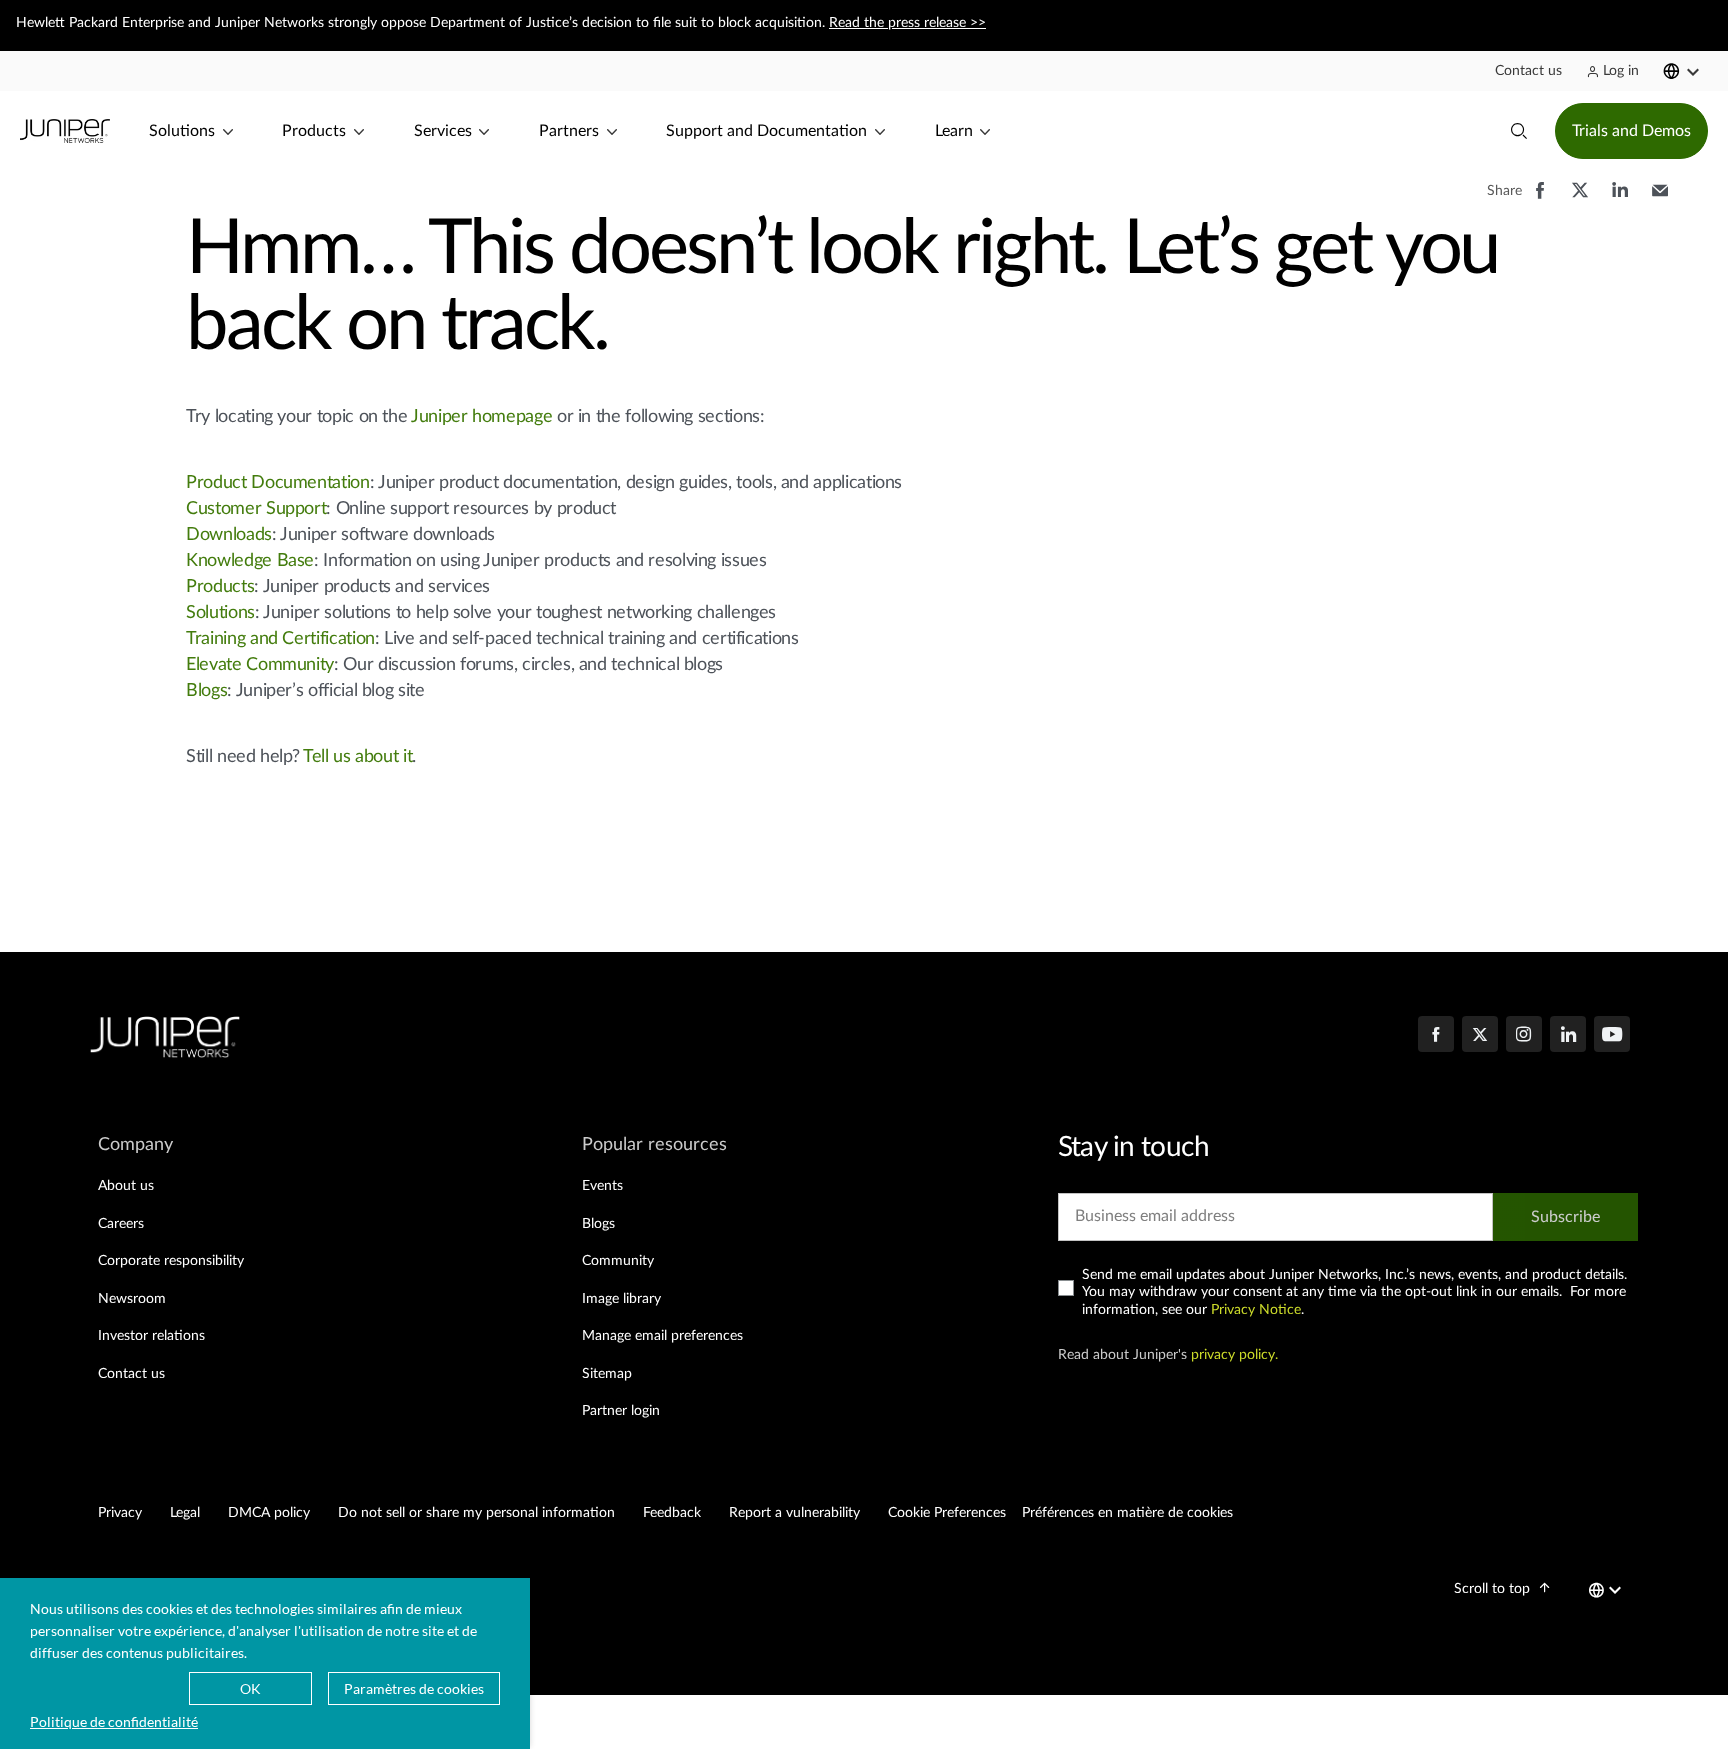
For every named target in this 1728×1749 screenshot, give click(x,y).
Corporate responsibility (171, 1261)
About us (126, 1186)
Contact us (131, 1374)
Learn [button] (954, 131)
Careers (121, 1224)
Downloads (229, 535)
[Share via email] (1660, 200)
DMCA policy (269, 1513)
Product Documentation (277, 483)
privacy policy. (1234, 1355)
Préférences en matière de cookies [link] (1127, 1513)
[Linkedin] (1568, 1036)
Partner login (621, 1411)
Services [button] (443, 131)
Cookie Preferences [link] (947, 1513)
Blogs (206, 691)
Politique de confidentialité (114, 1721)
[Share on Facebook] (1540, 200)
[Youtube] (1612, 1036)
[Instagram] (1524, 1036)
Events (602, 1186)
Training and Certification (280, 639)
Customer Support (256, 509)
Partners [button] (569, 131)
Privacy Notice (1256, 1310)
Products (220, 587)
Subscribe (1565, 1217)
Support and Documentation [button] (766, 131)
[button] (1528, 71)
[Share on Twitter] (1580, 200)
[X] (1480, 1036)
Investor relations (151, 1336)
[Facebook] (1436, 1036)
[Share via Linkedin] (1620, 200)
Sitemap (607, 1374)
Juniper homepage (481, 417)
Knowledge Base (250, 561)
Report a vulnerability (794, 1513)
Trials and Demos (1631, 131)
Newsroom (132, 1299)
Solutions (220, 613)
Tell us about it (357, 757)
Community (618, 1261)
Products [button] (314, 131)
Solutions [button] (182, 131)
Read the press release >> (907, 23)
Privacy (120, 1513)
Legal (185, 1513)
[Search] (1519, 131)
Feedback (672, 1513)
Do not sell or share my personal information (476, 1513)
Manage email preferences (662, 1336)
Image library (621, 1299)
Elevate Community (260, 665)
